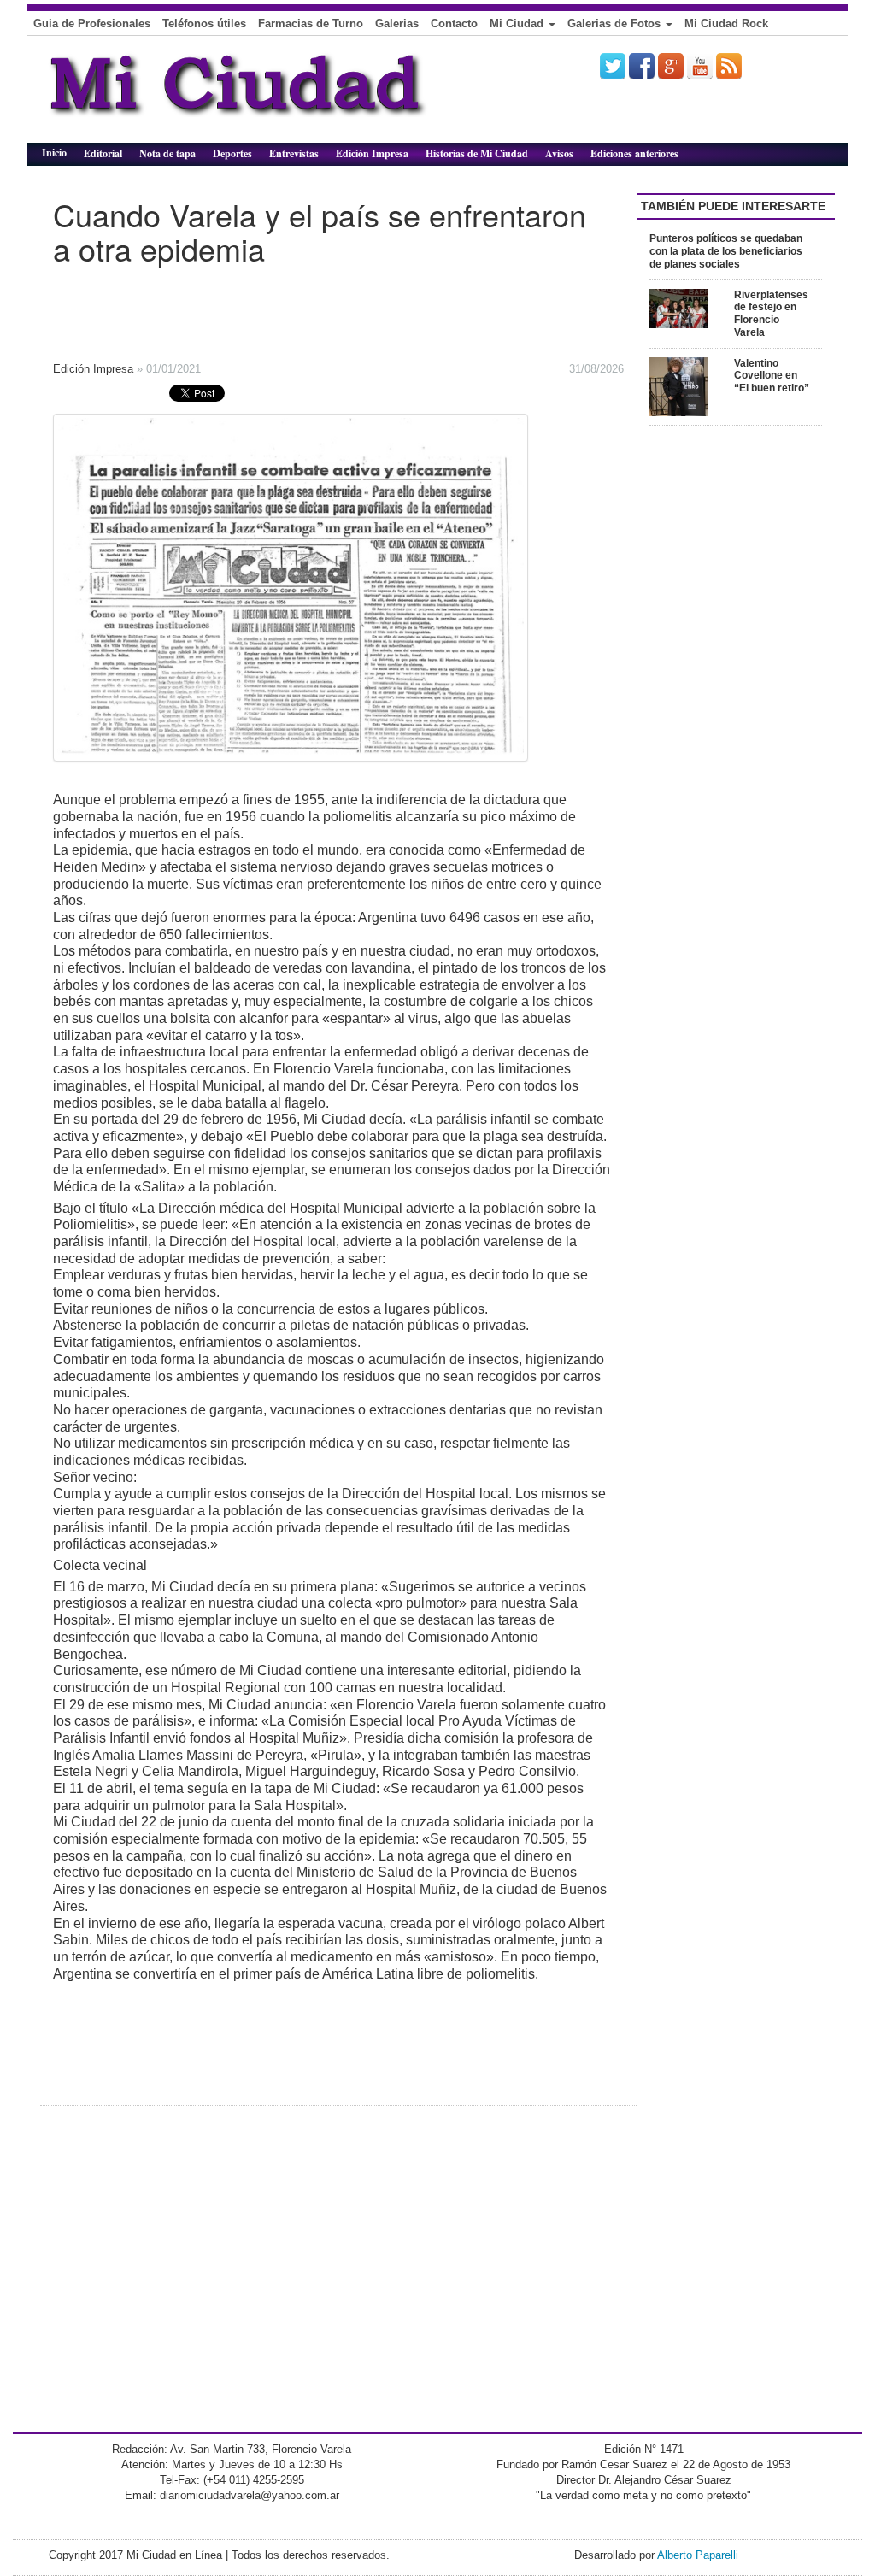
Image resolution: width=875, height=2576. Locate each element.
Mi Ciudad (518, 24)
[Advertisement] (301, 308)
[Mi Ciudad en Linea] (275, 96)
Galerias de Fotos (616, 24)
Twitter (613, 66)
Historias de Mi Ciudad (477, 153)
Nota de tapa (167, 153)
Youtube (700, 66)
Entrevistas (294, 153)
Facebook (642, 66)
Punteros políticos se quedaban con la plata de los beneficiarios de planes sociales (726, 251)
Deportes (232, 153)
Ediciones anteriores (634, 153)
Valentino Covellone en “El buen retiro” (772, 376)
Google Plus (671, 66)
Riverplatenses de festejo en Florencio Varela (771, 314)
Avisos (559, 153)
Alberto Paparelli (698, 2555)
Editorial (103, 153)
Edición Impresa (372, 153)
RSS (729, 66)
